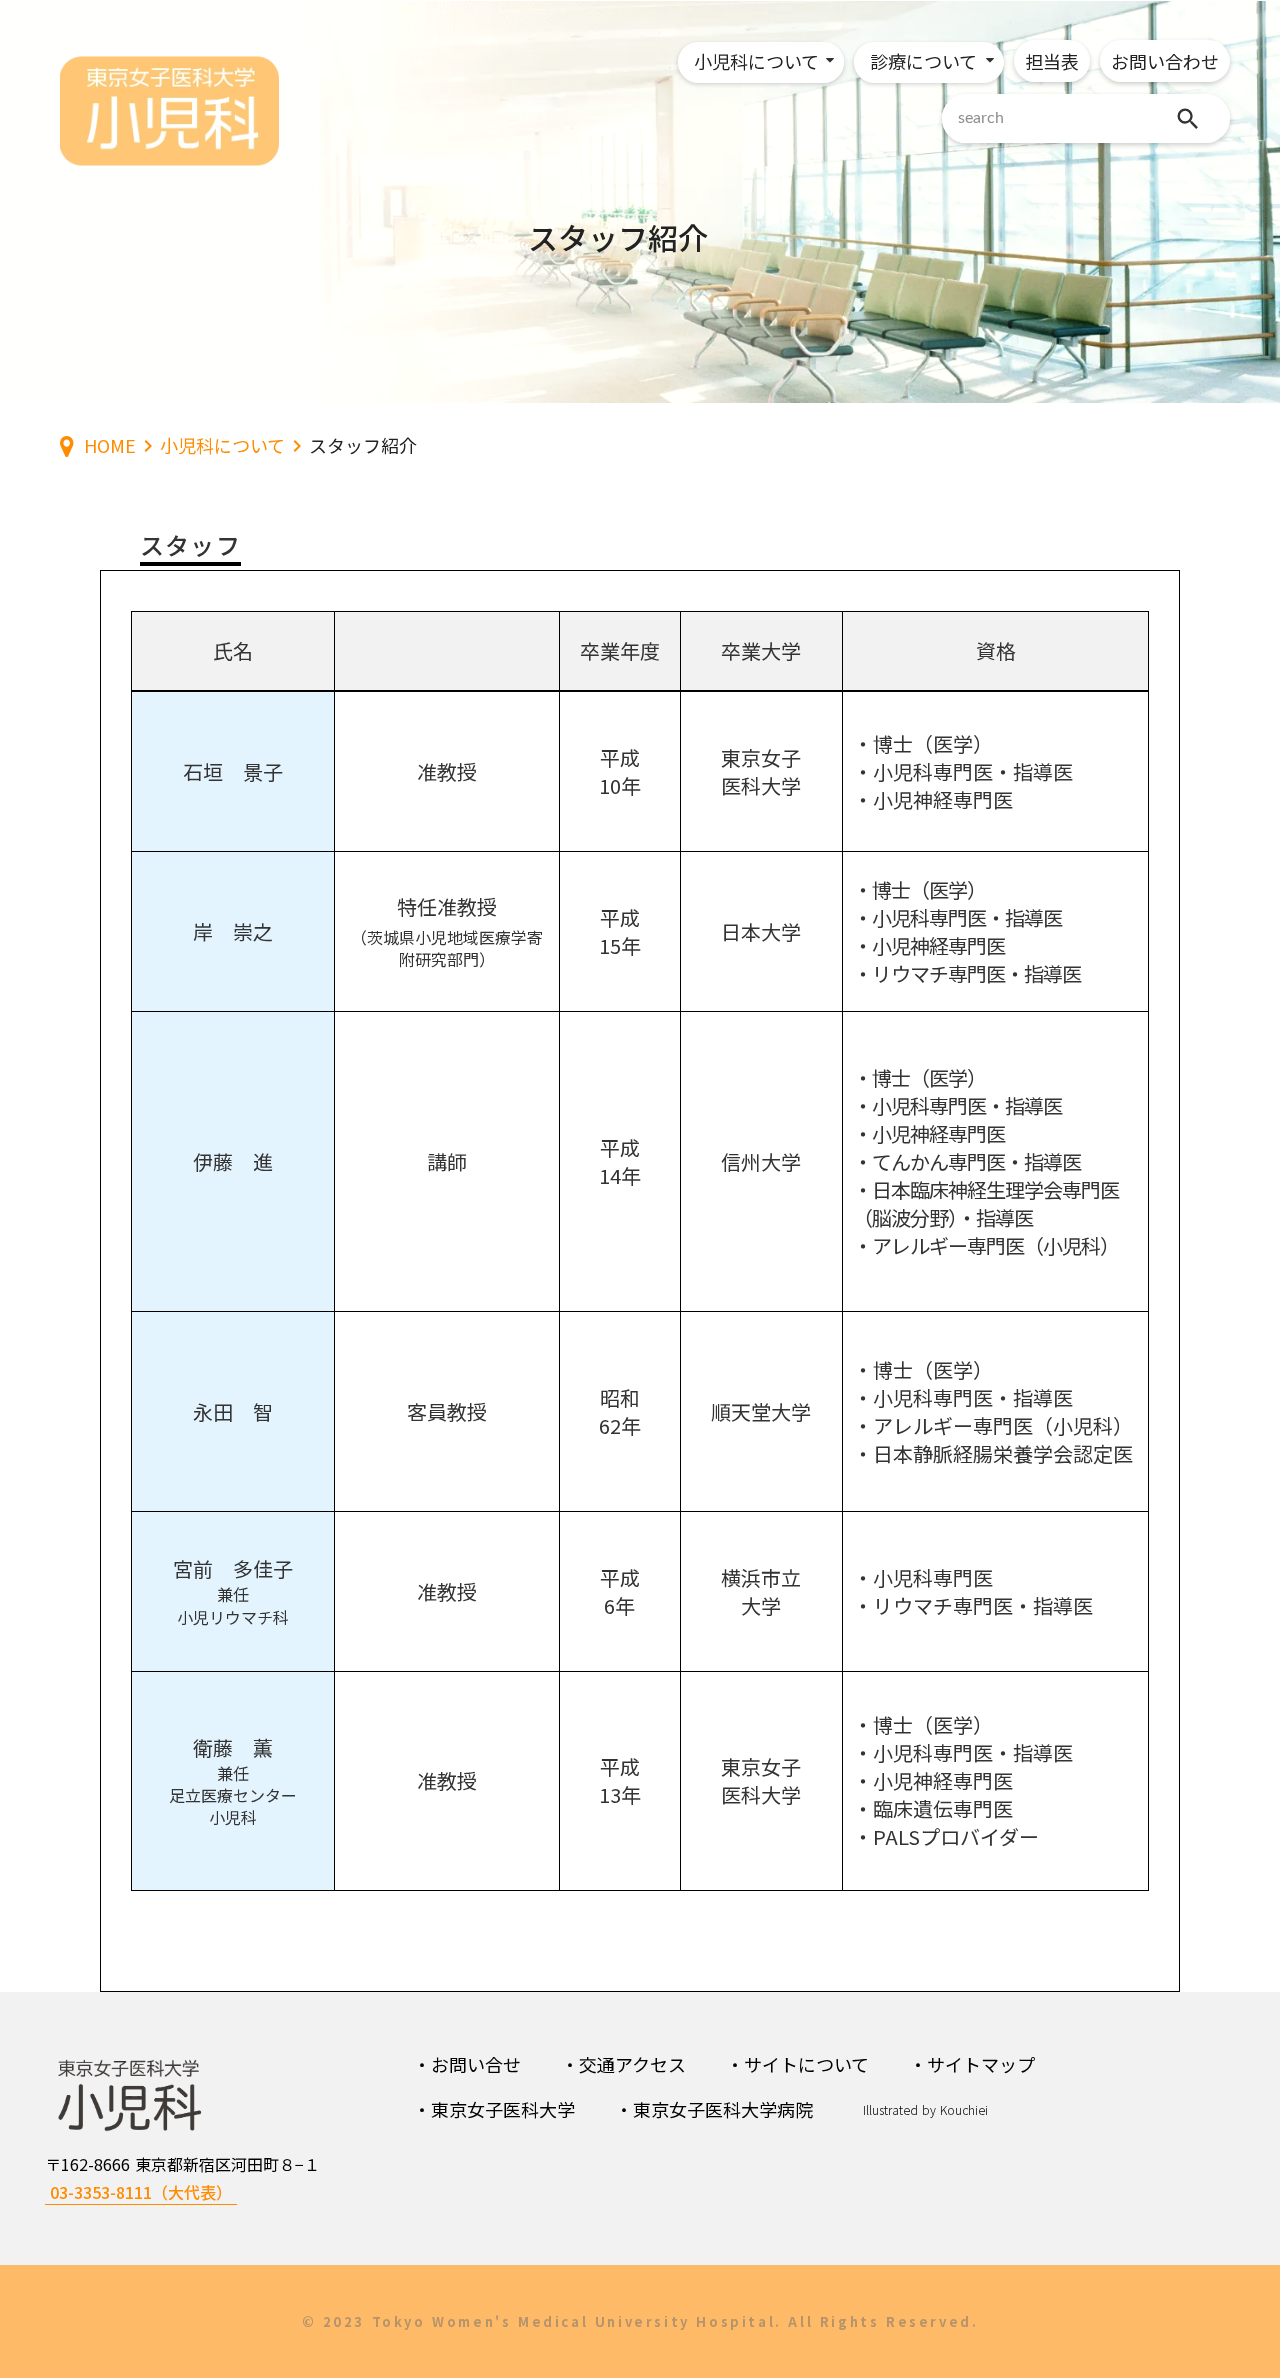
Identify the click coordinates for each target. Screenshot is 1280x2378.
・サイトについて (797, 2064)
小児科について (756, 61)
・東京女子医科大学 (494, 2109)
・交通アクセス (623, 2064)
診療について (923, 61)
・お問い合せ (467, 2064)
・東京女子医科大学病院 (714, 2109)
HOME (110, 445)
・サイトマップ (972, 2064)
